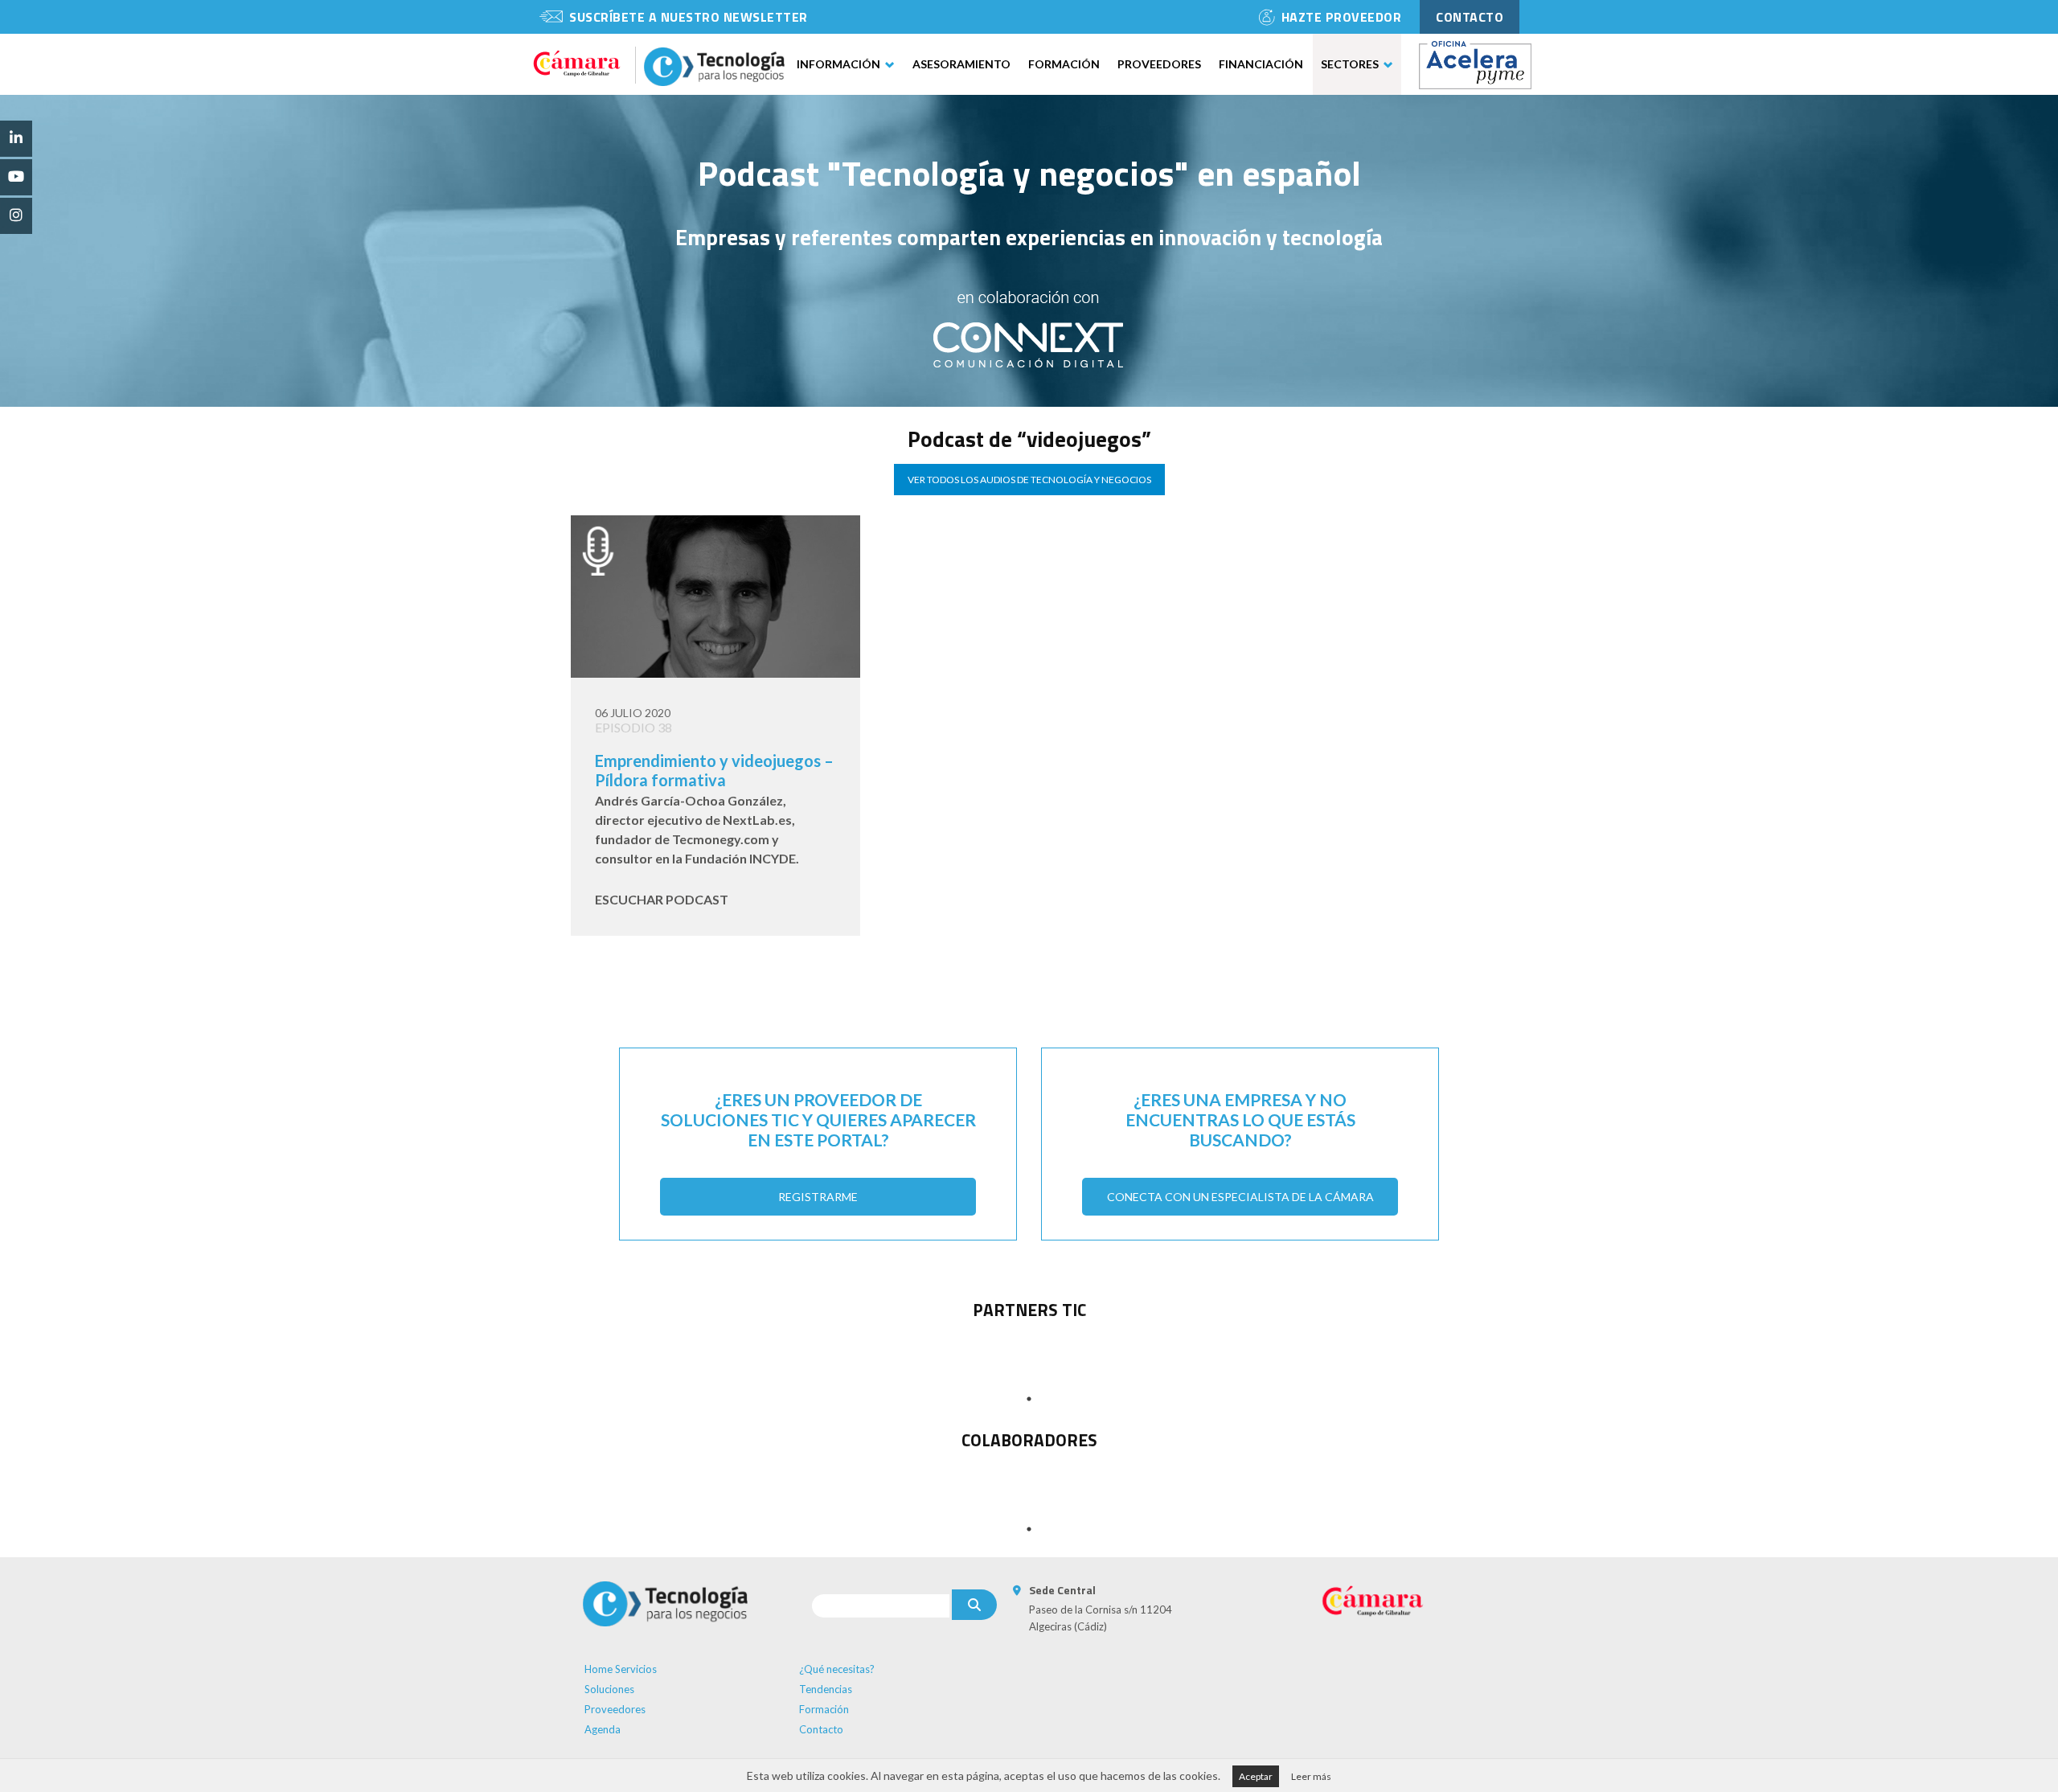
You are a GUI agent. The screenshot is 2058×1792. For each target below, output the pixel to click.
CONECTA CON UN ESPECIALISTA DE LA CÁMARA (1240, 1197)
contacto (1470, 17)
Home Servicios (621, 1669)
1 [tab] (1029, 1399)
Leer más (1311, 1776)
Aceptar (1256, 1776)
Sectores (1350, 64)
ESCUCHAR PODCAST (662, 899)
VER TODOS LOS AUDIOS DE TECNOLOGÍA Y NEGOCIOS (1029, 480)
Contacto (821, 1729)
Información (838, 64)
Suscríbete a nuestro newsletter (689, 17)
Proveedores (1159, 64)
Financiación (1261, 64)
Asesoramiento (961, 64)
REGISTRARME (818, 1197)
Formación (1064, 64)
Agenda (603, 1729)
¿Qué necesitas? (837, 1669)
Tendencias (826, 1689)
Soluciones (609, 1689)
